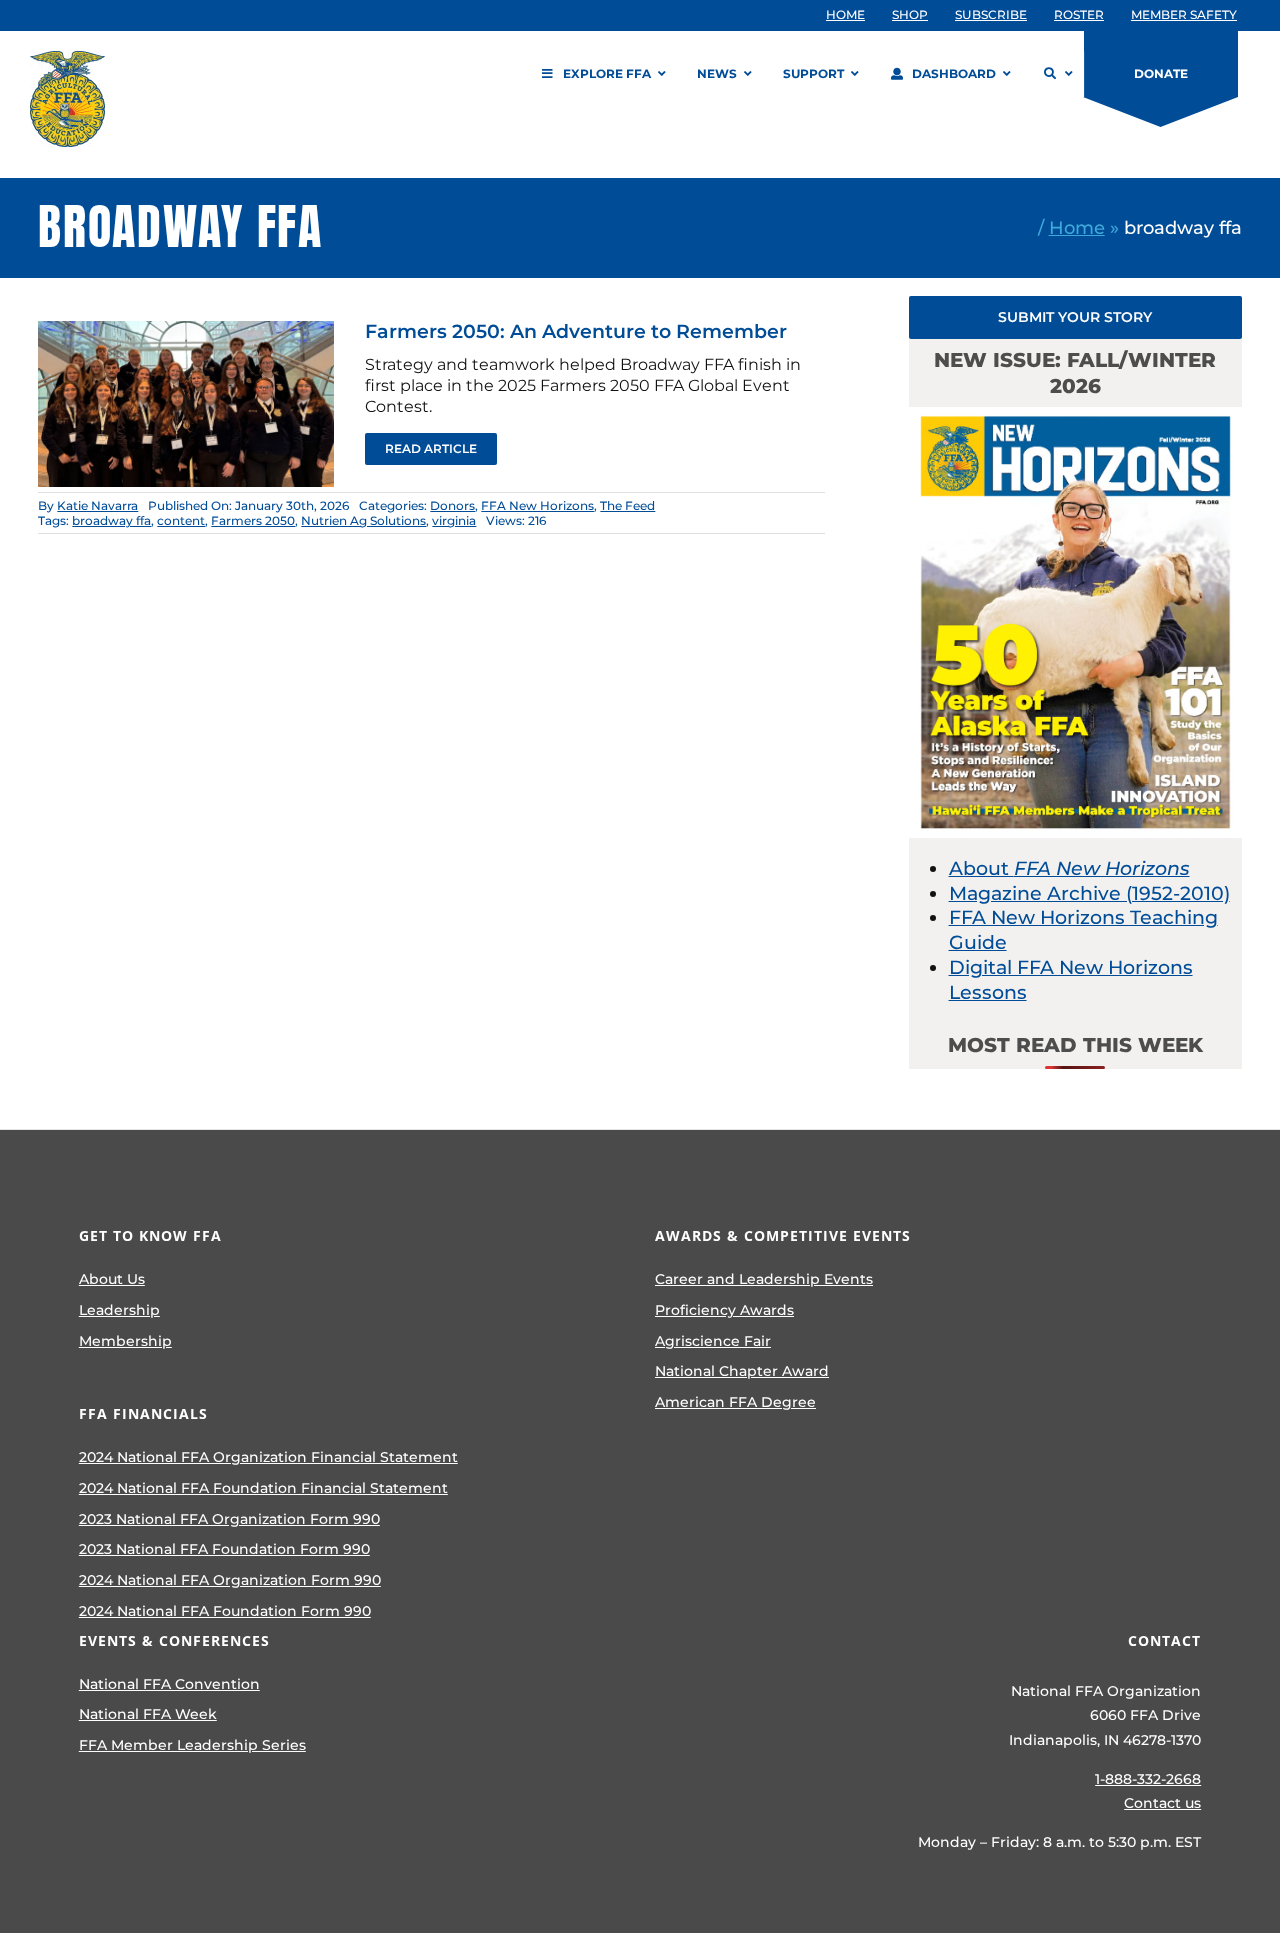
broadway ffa (111, 520)
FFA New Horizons (537, 505)
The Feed (627, 505)
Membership (125, 1341)
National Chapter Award (742, 1371)
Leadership (119, 1310)
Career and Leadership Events (764, 1279)
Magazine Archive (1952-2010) (1089, 893)
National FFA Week (148, 1714)
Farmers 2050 (253, 520)
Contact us (1162, 1803)
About (1069, 868)
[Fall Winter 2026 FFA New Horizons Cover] (1075, 416)
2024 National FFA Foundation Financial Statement (263, 1488)
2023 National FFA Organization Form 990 (229, 1519)
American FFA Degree (735, 1402)
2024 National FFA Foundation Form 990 (225, 1611)
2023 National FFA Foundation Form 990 (224, 1549)
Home (1077, 227)
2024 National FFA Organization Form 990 (230, 1580)
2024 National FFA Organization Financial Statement (268, 1457)
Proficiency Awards (724, 1310)
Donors (452, 505)
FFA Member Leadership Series (192, 1745)
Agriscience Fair (713, 1341)
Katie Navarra (97, 505)
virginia (454, 520)
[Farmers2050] (186, 330)
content (181, 520)
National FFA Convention (169, 1684)
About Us (112, 1279)
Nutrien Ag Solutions (363, 520)
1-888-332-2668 (1148, 1779)
